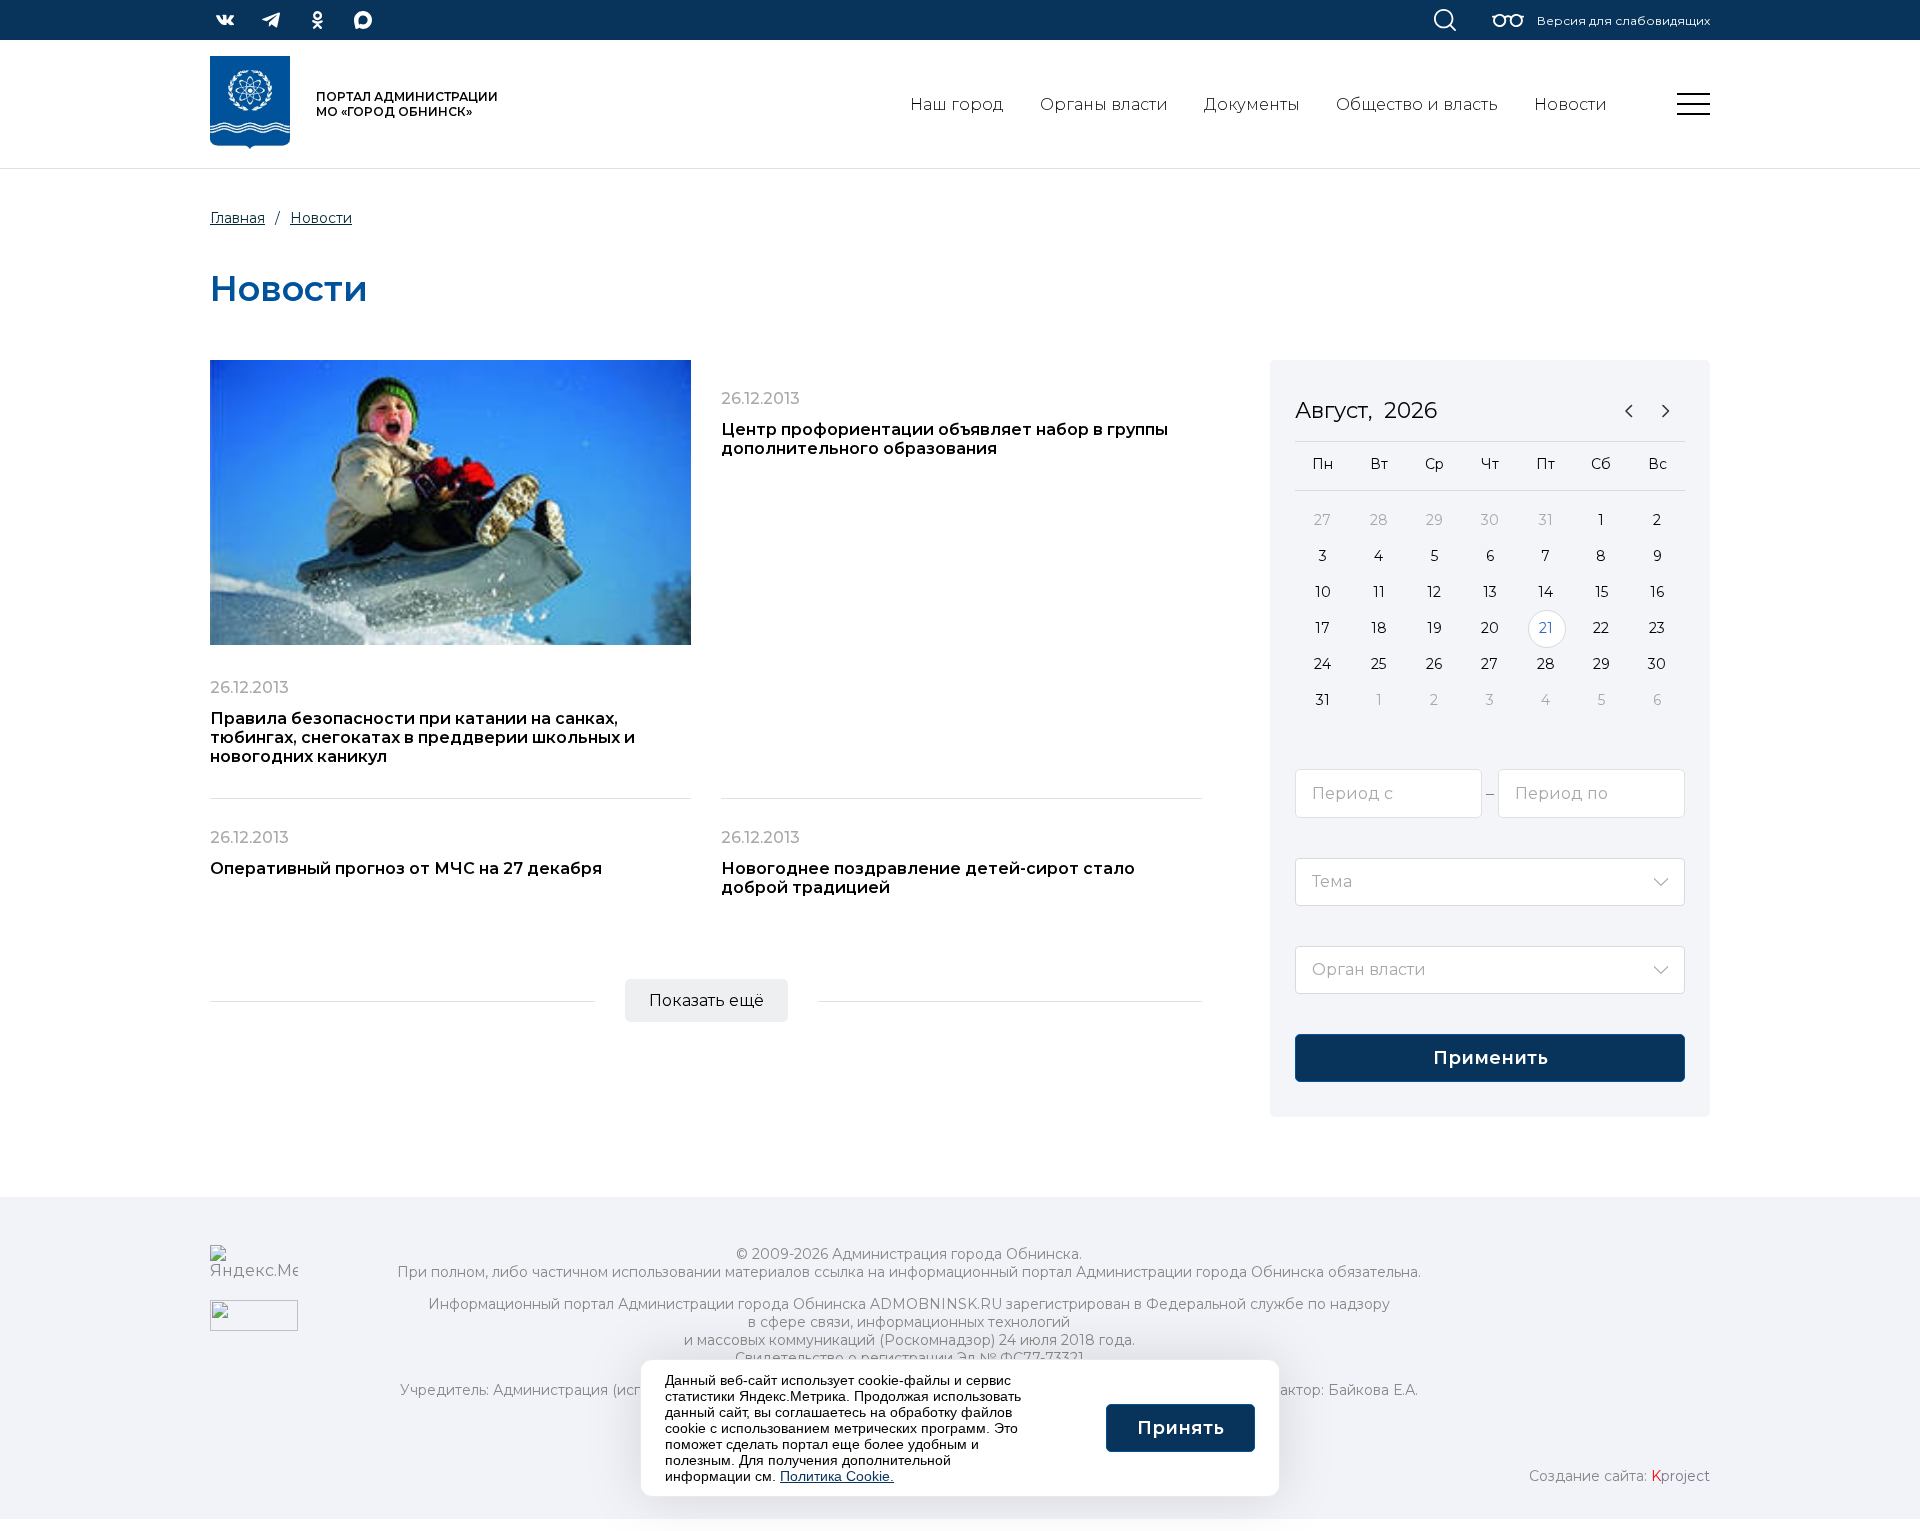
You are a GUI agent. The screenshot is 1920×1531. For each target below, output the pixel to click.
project (1680, 1476)
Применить (1490, 1058)
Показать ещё (706, 1000)
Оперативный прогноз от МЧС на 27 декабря (406, 868)
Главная (237, 218)
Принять (1180, 1428)
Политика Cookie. (837, 1476)
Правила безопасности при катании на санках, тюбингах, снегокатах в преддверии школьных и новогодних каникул (422, 737)
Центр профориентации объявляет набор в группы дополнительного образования (944, 439)
